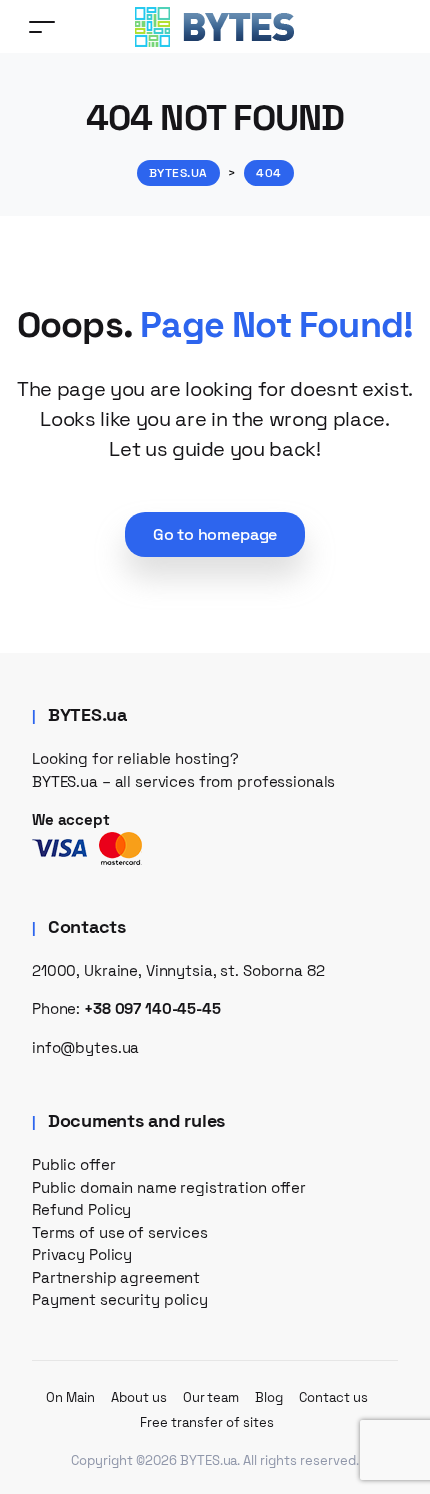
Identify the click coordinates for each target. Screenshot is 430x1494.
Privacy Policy (82, 1254)
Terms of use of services (120, 1232)
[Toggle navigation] (42, 26)
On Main (70, 1397)
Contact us (333, 1397)
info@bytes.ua (85, 1047)
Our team (211, 1397)
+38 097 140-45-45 (152, 1008)
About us (139, 1397)
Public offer (73, 1164)
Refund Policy (81, 1209)
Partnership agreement (116, 1277)
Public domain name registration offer (169, 1187)
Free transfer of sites (206, 1422)
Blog (269, 1397)
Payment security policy (120, 1299)
